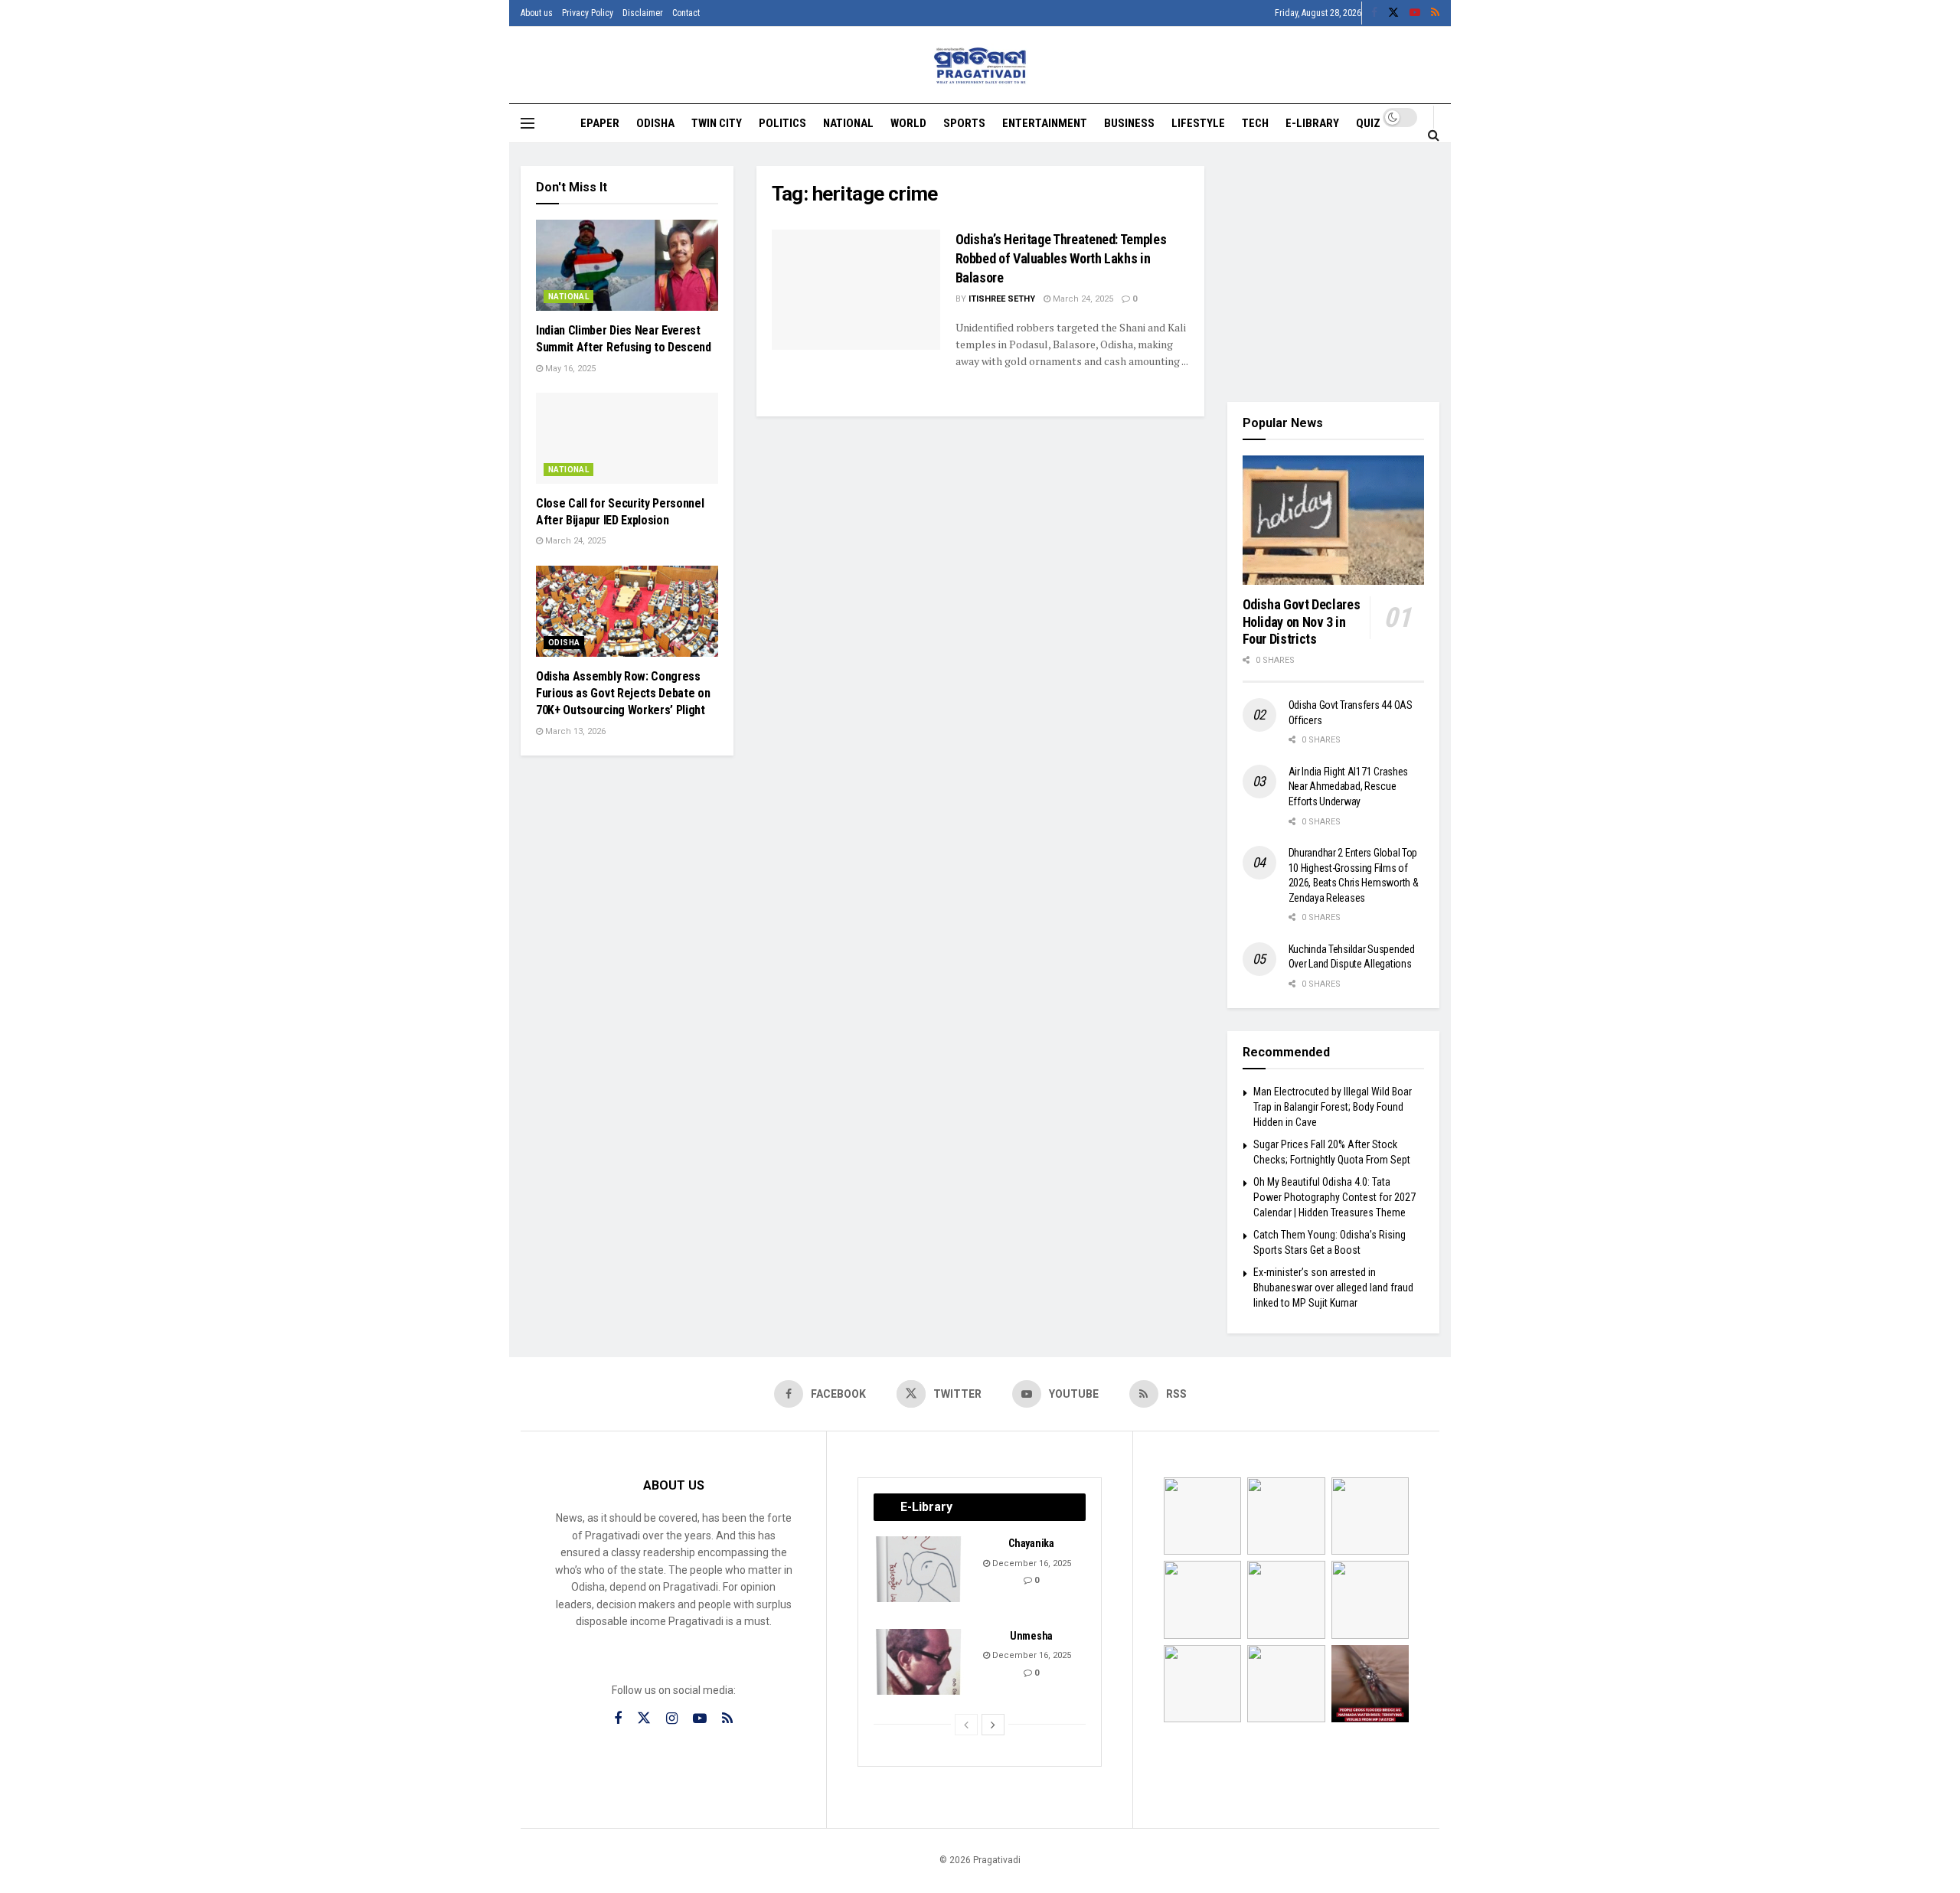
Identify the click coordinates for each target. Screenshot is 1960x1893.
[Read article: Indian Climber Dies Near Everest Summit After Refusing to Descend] (627, 265)
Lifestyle (1198, 123)
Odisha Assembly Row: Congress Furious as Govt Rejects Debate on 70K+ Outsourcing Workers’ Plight (623, 694)
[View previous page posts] (966, 1725)
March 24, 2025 (1082, 299)
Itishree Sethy (1002, 299)
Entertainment (1045, 123)
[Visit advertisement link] (1334, 273)
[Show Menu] (528, 123)
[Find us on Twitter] (1393, 13)
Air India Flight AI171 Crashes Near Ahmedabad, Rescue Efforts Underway (1349, 787)
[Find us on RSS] (1435, 13)
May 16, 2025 (569, 369)
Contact (686, 13)
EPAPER (600, 123)
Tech (1255, 123)
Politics (782, 123)
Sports (964, 123)
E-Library (1312, 123)
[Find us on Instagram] (672, 1719)
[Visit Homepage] (980, 65)
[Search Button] (1434, 135)
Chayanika (1031, 1543)
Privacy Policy (588, 13)
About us (537, 13)
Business (1129, 123)
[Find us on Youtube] (1415, 13)
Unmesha (1031, 1636)
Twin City (717, 123)
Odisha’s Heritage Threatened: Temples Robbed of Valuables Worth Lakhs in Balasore (1061, 258)
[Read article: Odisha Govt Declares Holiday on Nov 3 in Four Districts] (1334, 521)
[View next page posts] (993, 1725)
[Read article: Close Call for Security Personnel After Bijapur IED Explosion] (627, 438)
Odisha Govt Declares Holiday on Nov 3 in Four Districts (1302, 622)
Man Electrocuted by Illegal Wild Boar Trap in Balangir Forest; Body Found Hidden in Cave (1333, 1106)
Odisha (655, 123)
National (848, 123)
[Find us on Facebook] (1374, 13)
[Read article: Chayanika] (920, 1569)
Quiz (1368, 123)
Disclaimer (643, 13)
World (908, 123)
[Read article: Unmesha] (920, 1662)
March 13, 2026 (574, 731)
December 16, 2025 (1031, 1563)
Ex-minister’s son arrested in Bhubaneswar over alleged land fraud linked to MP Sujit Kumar (1333, 1287)
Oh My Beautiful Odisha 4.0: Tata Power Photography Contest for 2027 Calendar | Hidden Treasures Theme (1334, 1197)
